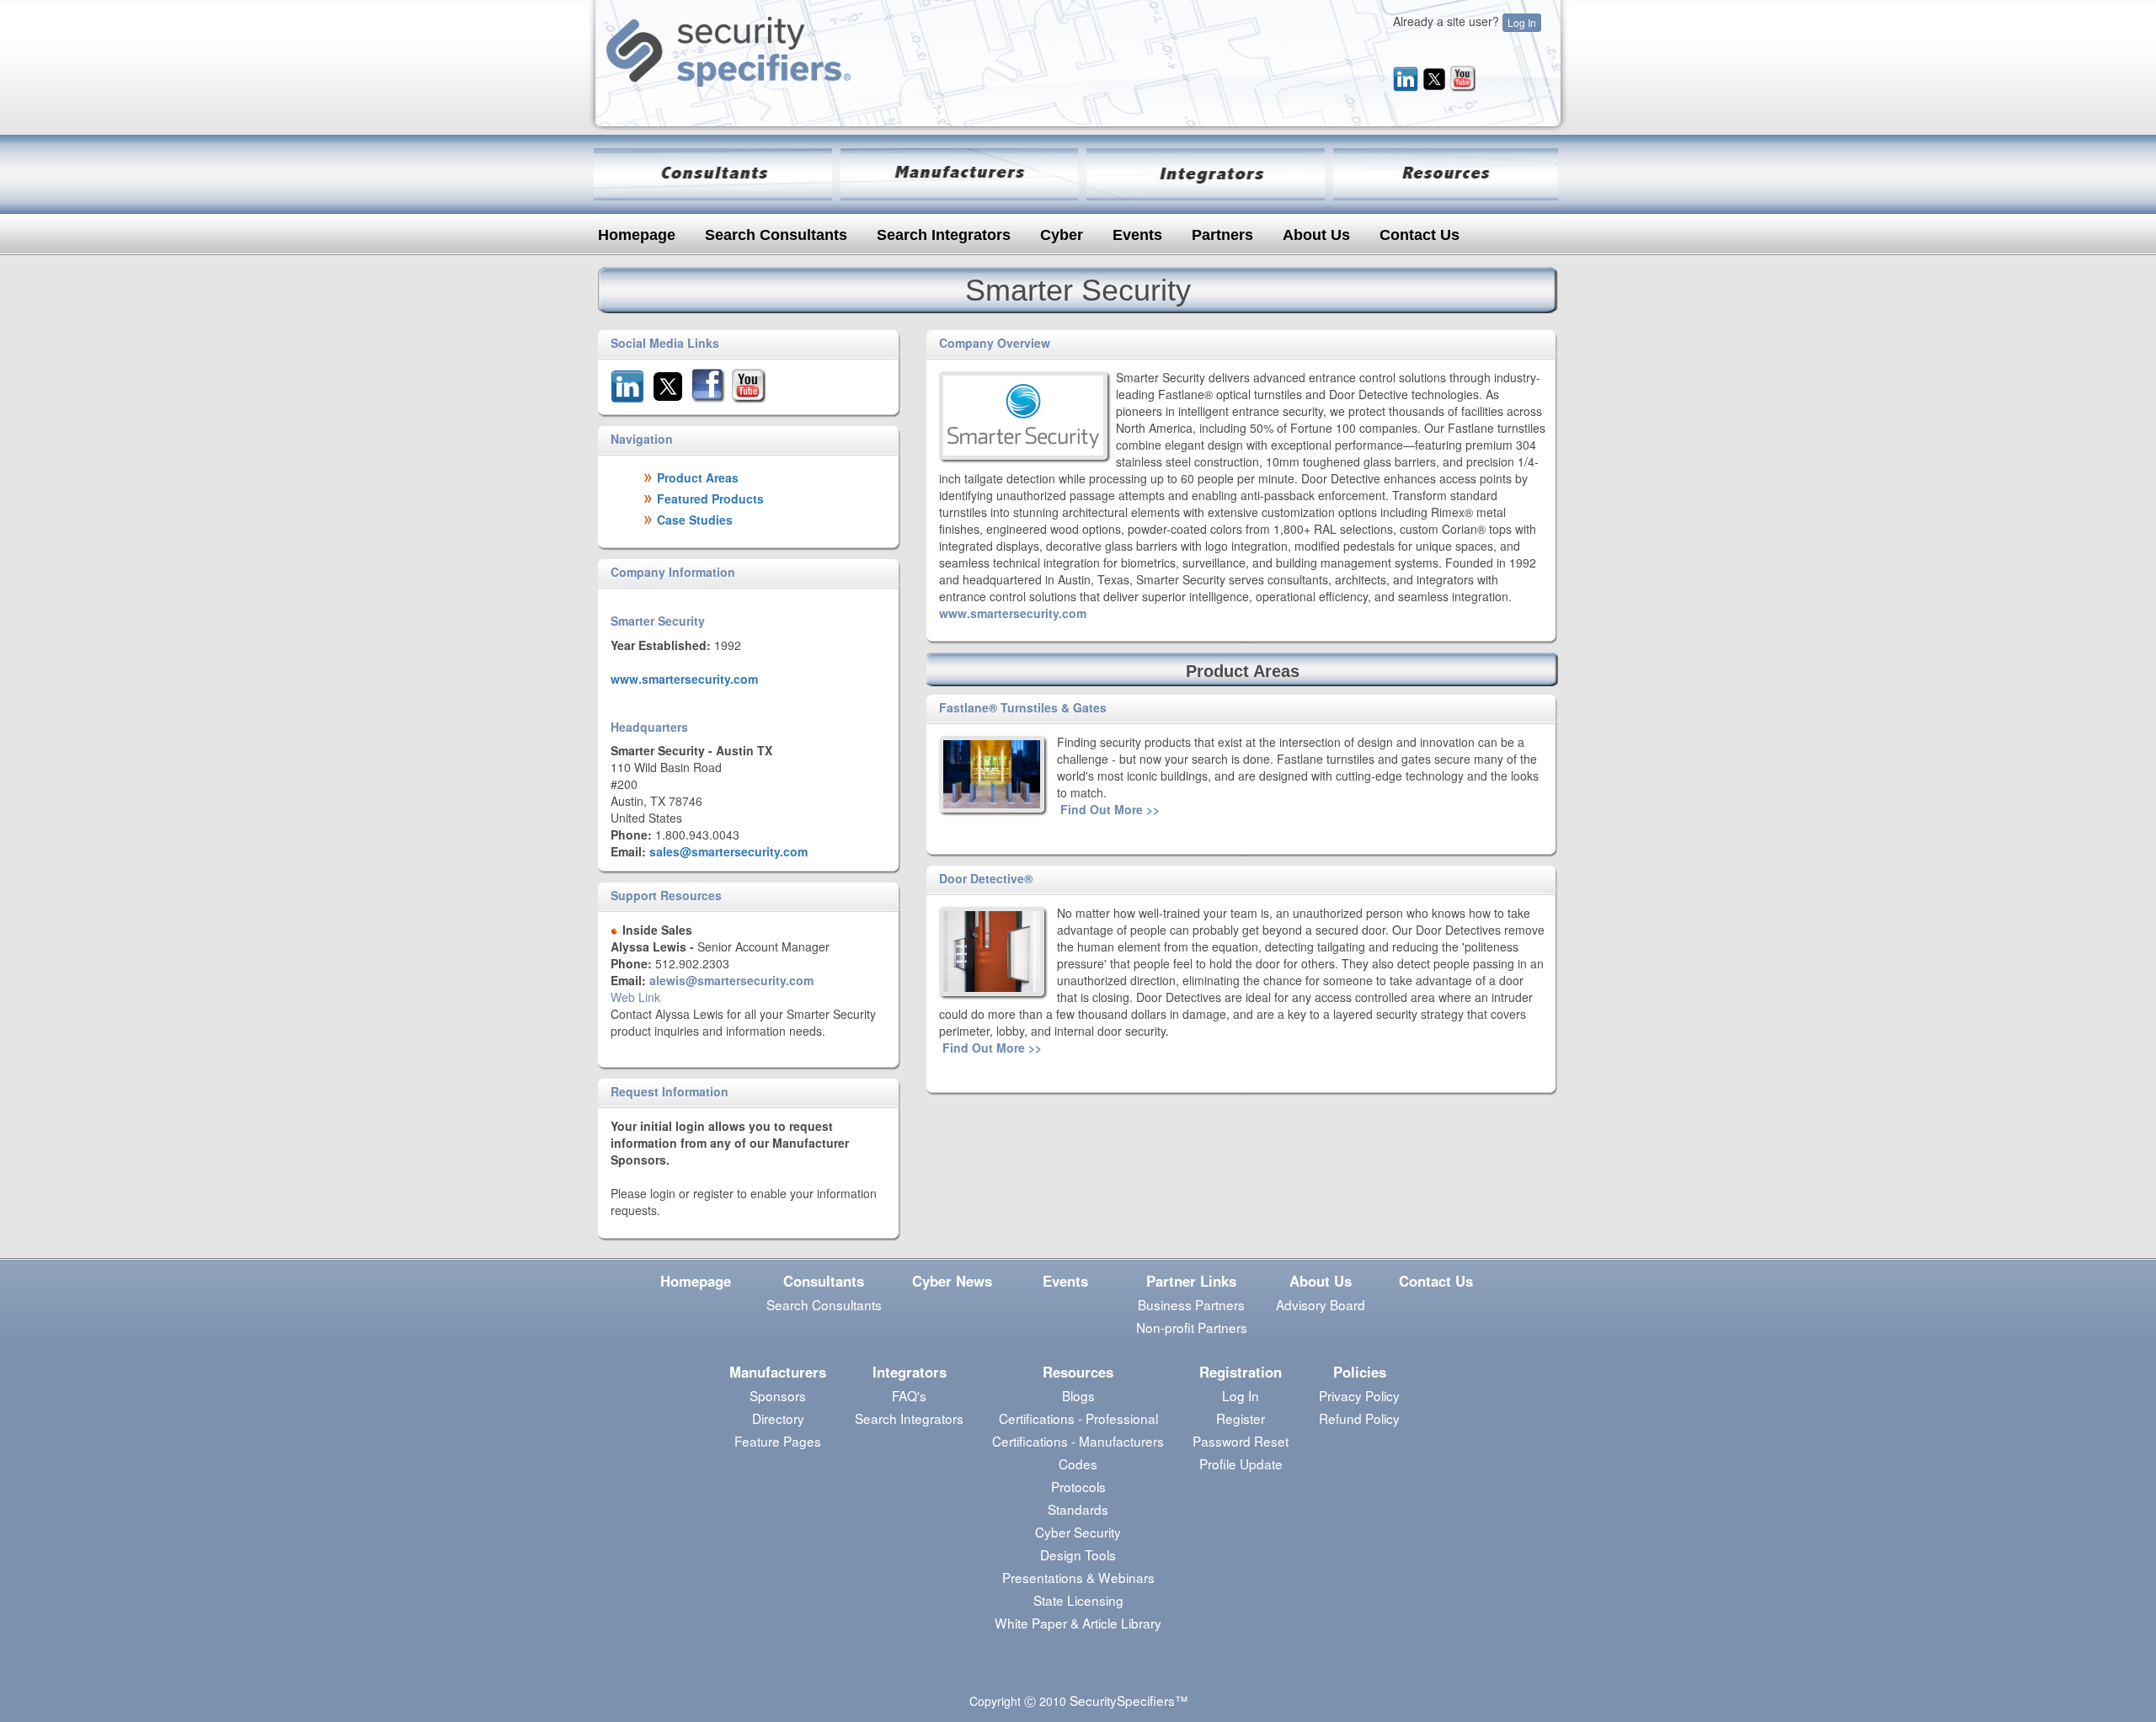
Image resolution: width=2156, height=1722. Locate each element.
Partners (1222, 235)
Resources (1078, 1372)
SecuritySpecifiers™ (1129, 1700)
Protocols (1078, 1486)
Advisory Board (1321, 1304)
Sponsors (778, 1395)
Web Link (635, 997)
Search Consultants (776, 235)
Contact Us (1420, 235)
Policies (1360, 1372)
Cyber (1062, 235)
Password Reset (1241, 1441)
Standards (1078, 1509)
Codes (1078, 1463)
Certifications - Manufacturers (1078, 1441)
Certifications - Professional (1078, 1418)
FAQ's (909, 1395)
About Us (1316, 235)
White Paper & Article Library (1078, 1623)
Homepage (637, 235)
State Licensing (1078, 1600)
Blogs (1078, 1395)
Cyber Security (1078, 1532)
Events (1137, 235)
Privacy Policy (1359, 1395)
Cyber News (952, 1281)
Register (1241, 1418)
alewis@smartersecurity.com (731, 980)
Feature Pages (778, 1441)
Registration (1241, 1372)
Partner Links (1191, 1281)
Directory (778, 1418)
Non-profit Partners (1192, 1327)
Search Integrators (944, 235)
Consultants (824, 1281)
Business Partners (1191, 1304)
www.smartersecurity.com (684, 679)
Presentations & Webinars (1078, 1577)
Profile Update (1241, 1463)
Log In (1522, 22)
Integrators (910, 1372)
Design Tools (1078, 1554)
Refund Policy (1359, 1418)
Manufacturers (778, 1372)
